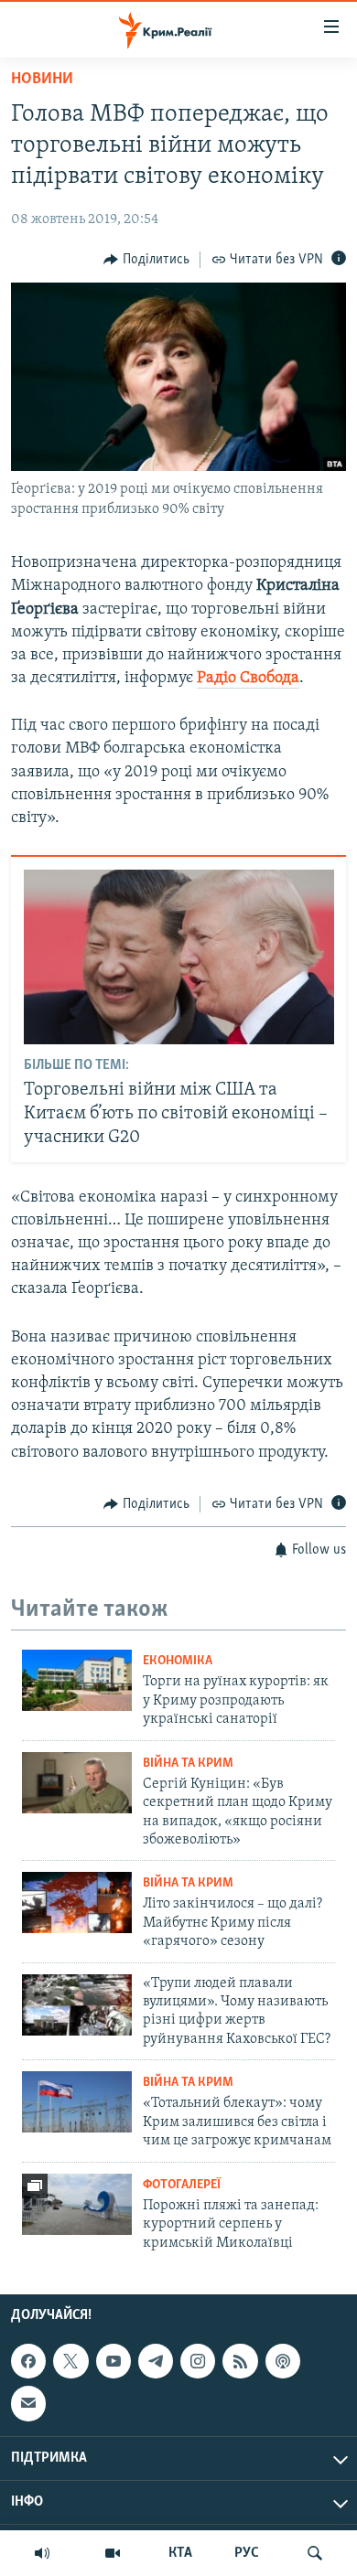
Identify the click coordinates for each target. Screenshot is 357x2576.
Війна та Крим (188, 1764)
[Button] (146, 260)
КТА (180, 2553)
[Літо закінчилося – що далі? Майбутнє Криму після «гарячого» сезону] (77, 1903)
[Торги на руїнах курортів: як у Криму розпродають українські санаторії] (77, 1680)
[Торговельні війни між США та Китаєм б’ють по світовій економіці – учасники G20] (179, 957)
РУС (247, 2553)
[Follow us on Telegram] (156, 2361)
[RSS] (240, 2361)
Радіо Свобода (248, 679)
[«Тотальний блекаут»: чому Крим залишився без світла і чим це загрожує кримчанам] (77, 2102)
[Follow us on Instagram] (198, 2361)
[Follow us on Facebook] (28, 2361)
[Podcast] (283, 2361)
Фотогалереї (182, 2185)
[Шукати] (315, 2553)
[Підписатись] (28, 2403)
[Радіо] (42, 2553)
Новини (42, 80)
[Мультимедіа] (113, 2553)
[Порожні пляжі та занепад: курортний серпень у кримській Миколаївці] (77, 2204)
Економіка (178, 1661)
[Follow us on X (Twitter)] (70, 2361)
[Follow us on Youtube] (114, 2361)
